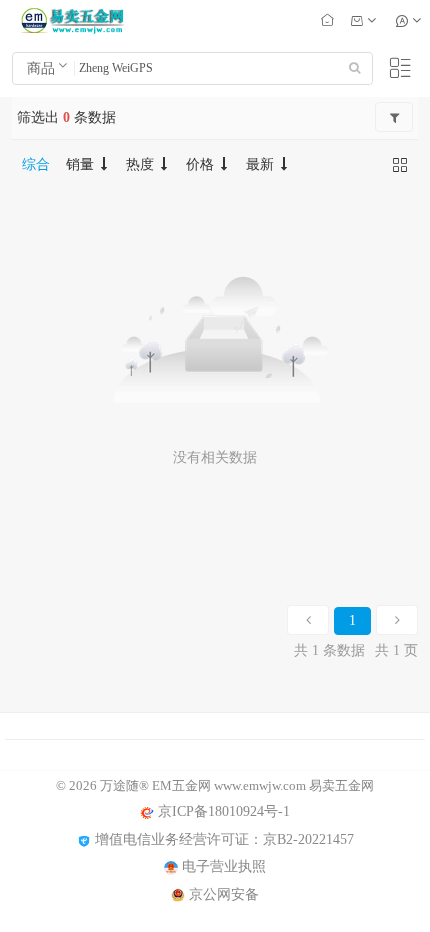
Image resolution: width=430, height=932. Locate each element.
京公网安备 (222, 894)
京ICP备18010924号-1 (222, 811)
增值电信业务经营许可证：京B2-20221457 (222, 839)
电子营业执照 (222, 866)
